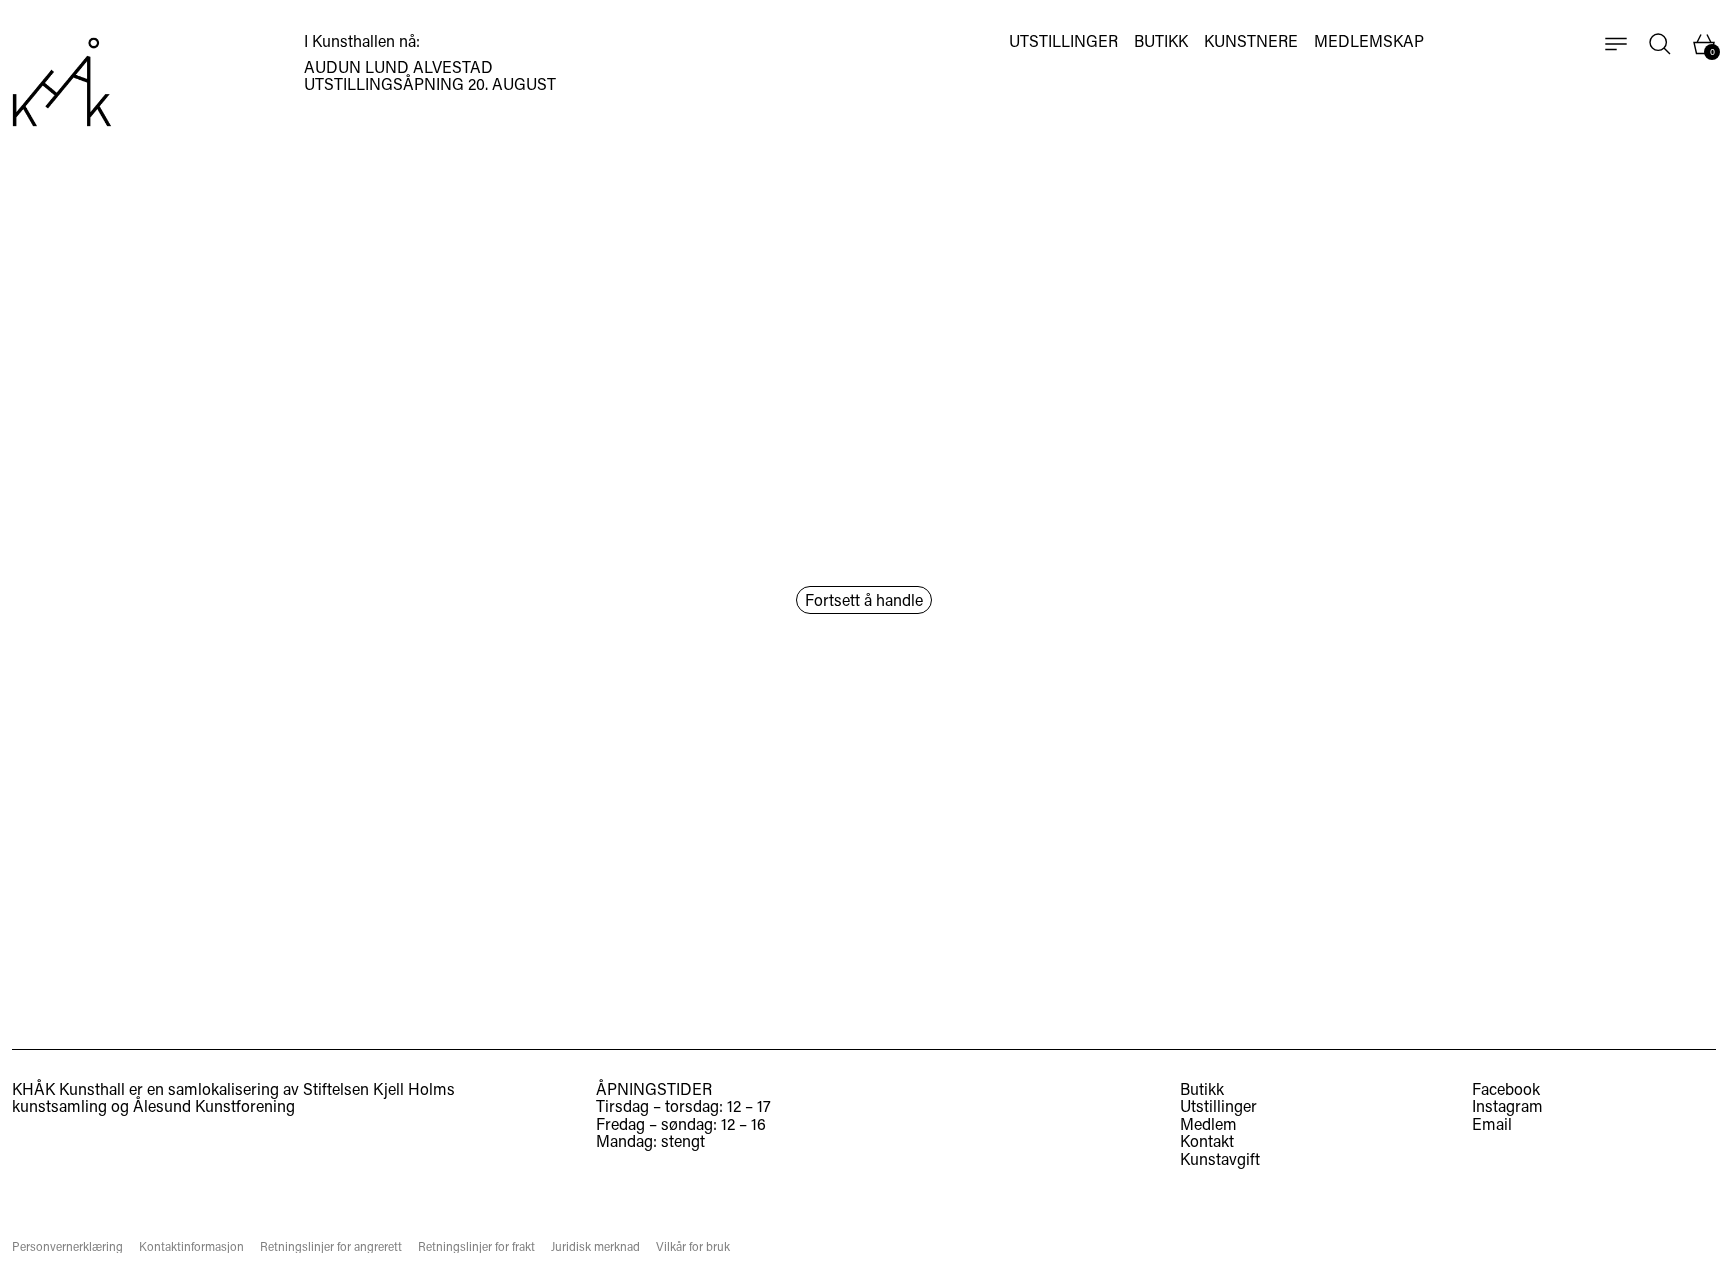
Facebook (1506, 1089)
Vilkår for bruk (693, 1246)
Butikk (1202, 1088)
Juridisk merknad (595, 1246)
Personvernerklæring (67, 1246)
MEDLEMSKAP (1369, 41)
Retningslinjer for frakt (476, 1246)
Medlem (1208, 1123)
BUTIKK (1161, 41)
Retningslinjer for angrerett (331, 1246)
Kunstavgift (1220, 1158)
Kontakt (1207, 1140)
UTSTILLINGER (1063, 41)
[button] (1660, 44)
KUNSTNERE (1251, 41)
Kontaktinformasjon (191, 1246)
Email (1492, 1124)
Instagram (1507, 1106)
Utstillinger (1218, 1105)
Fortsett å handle (864, 599)
